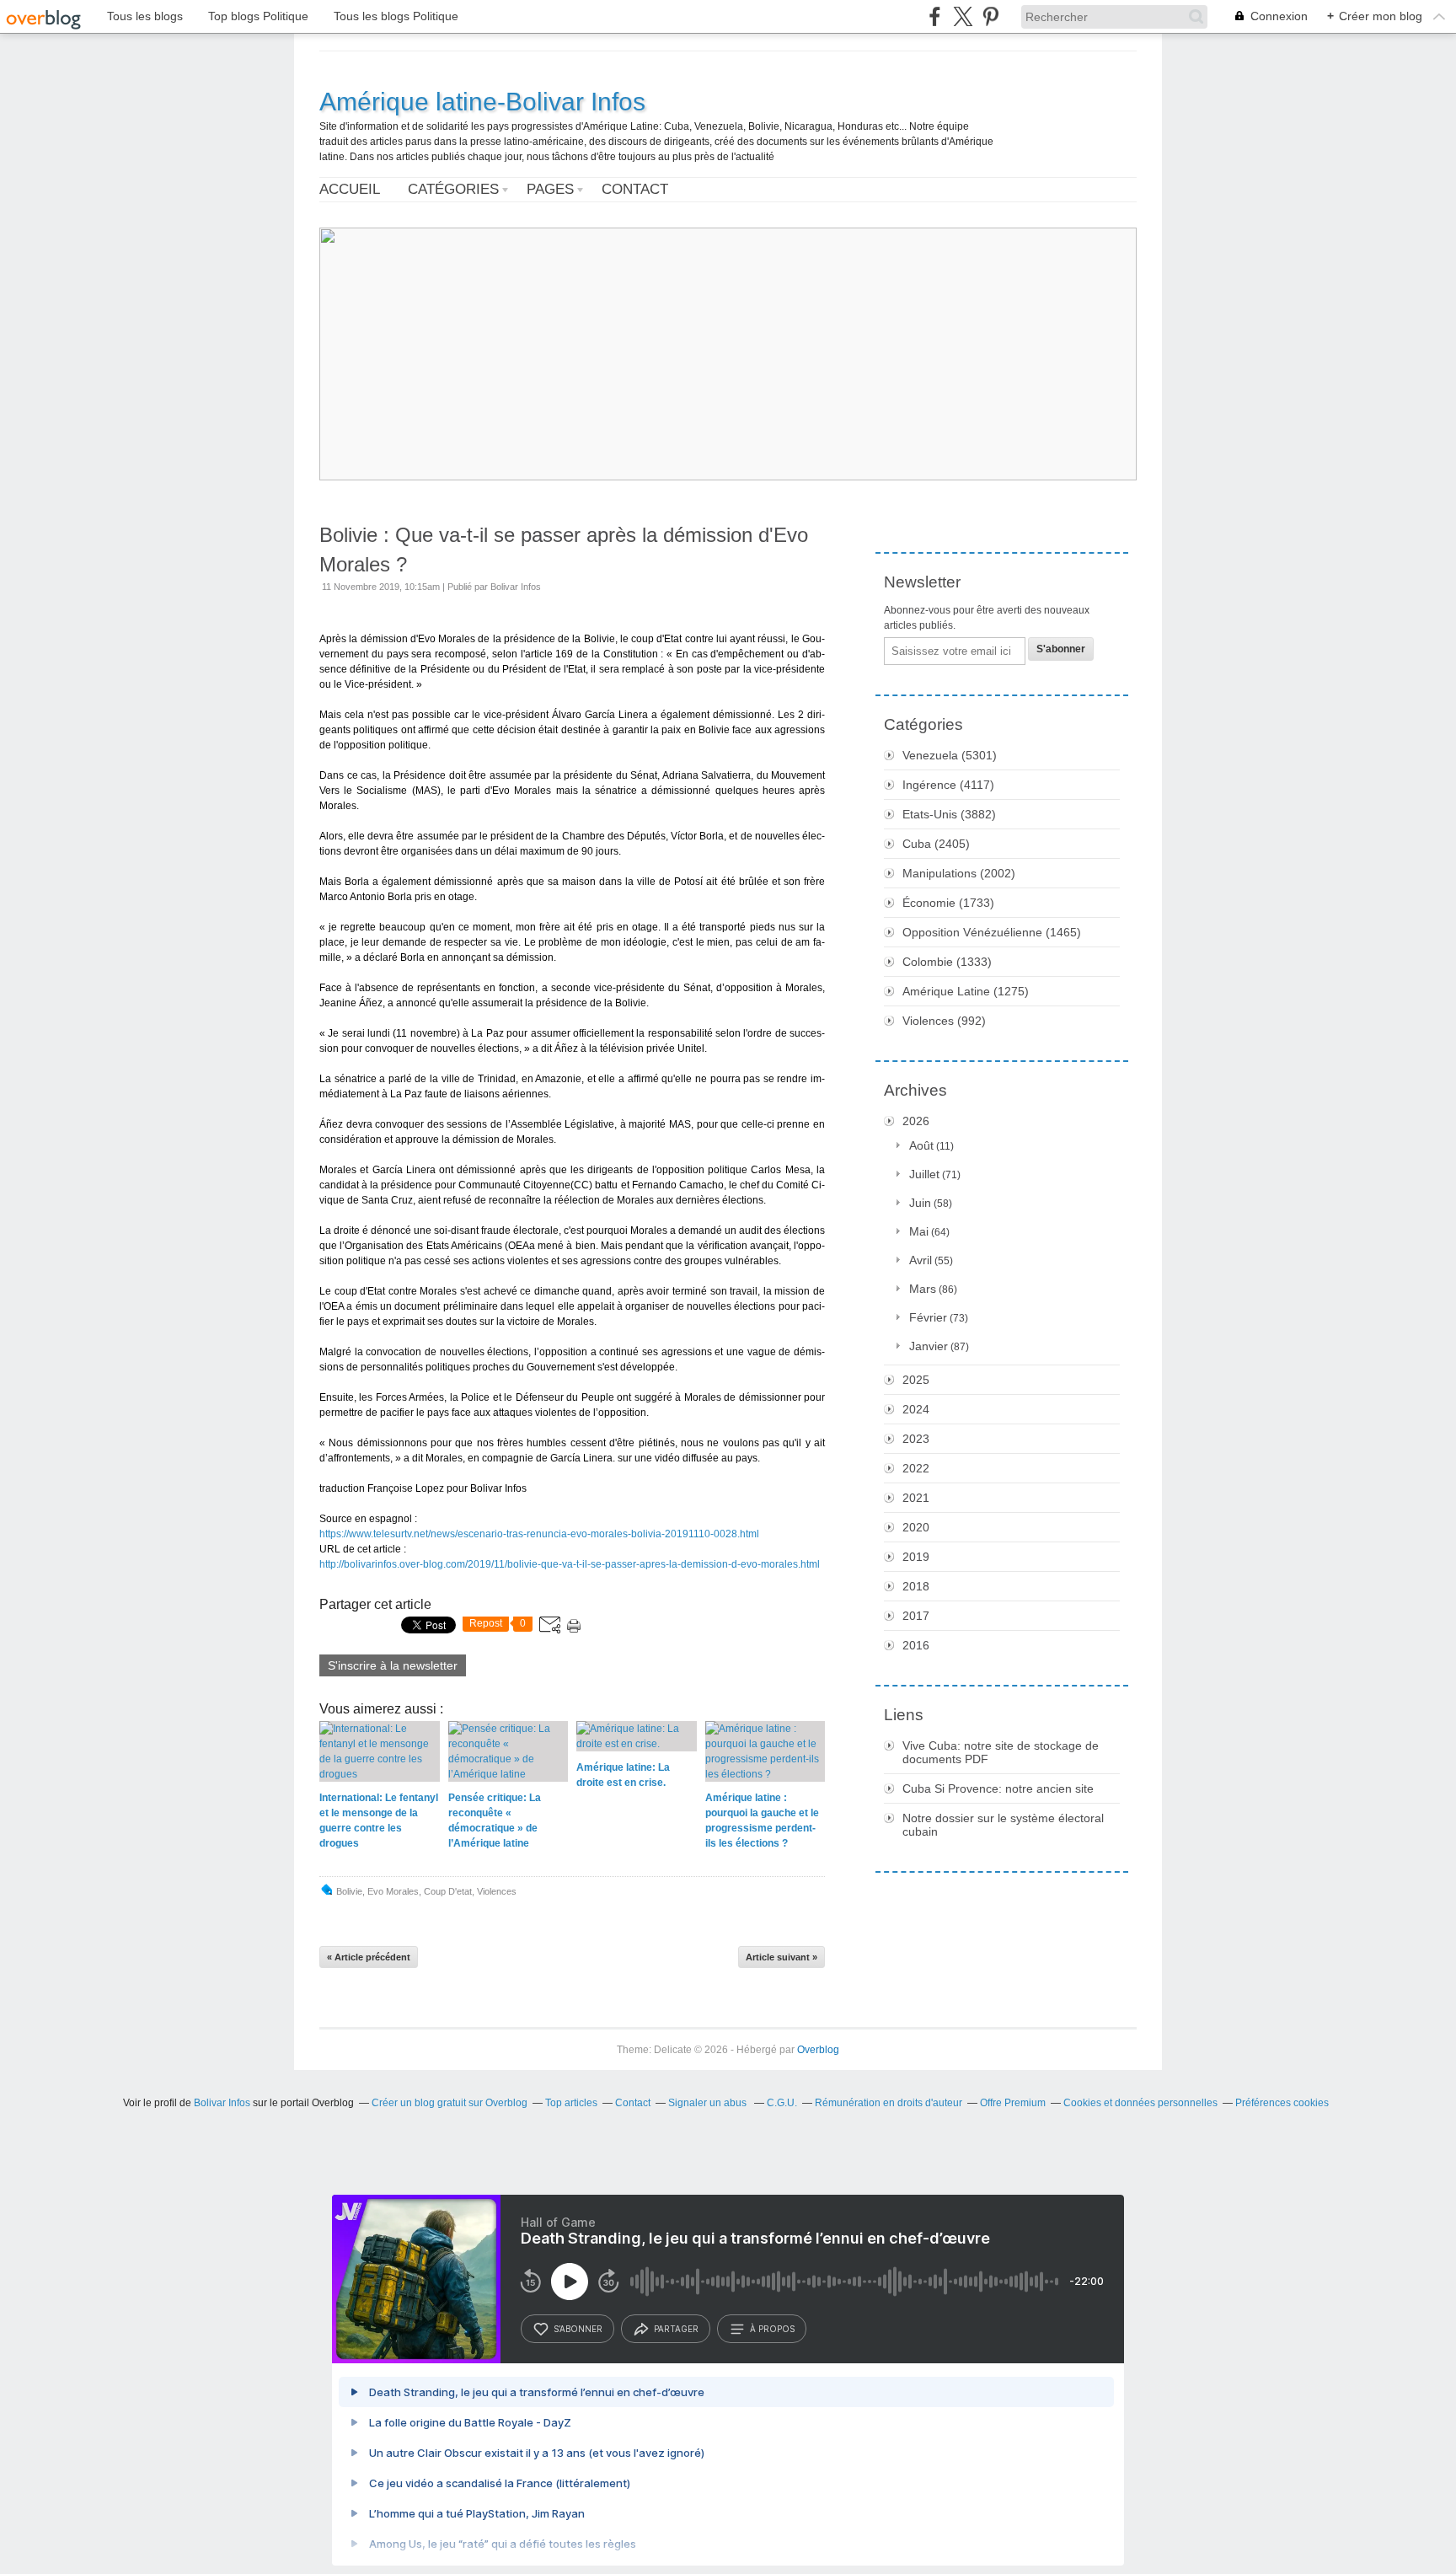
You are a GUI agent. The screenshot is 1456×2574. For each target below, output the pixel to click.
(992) (944, 1021)
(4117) (948, 785)
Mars (923, 1289)
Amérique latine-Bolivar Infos (482, 102)
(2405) (936, 844)
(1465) (992, 932)
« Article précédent (369, 1957)
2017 (916, 1616)
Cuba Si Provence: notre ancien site (998, 1788)
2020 (916, 1527)
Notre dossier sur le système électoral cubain (1003, 1825)
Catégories (453, 189)
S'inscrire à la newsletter (393, 1665)
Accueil (350, 189)
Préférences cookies (1282, 2103)
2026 (916, 1121)
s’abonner (578, 2329)
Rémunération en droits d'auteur (889, 2103)
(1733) (948, 903)
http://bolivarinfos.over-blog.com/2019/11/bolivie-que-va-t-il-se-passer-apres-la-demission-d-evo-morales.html (570, 1564)
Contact (635, 189)
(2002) (959, 873)
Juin (920, 1203)
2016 (916, 1645)
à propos (772, 2329)
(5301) (950, 755)
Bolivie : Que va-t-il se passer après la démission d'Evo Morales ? (564, 550)
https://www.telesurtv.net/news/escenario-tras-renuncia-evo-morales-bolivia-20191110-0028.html (539, 1534)
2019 (916, 1557)
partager (676, 2329)
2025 (916, 1380)
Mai (919, 1231)
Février (928, 1317)
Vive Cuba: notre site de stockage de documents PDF (1001, 1752)
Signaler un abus (709, 2103)
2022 (916, 1468)
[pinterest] (990, 16)
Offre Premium (1013, 2103)
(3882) (949, 814)
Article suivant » (782, 1957)
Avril (921, 1260)
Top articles (571, 2103)
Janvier (929, 1346)
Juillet (924, 1174)
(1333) (947, 962)
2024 (916, 1409)
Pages (550, 189)
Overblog (818, 2050)
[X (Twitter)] (963, 16)
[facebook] (935, 16)
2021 (916, 1498)
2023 (916, 1439)
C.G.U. (782, 2103)
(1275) (966, 991)
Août (921, 1145)
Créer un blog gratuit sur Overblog (450, 2103)
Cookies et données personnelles (1140, 2103)
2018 (916, 1586)
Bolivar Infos (222, 2103)
